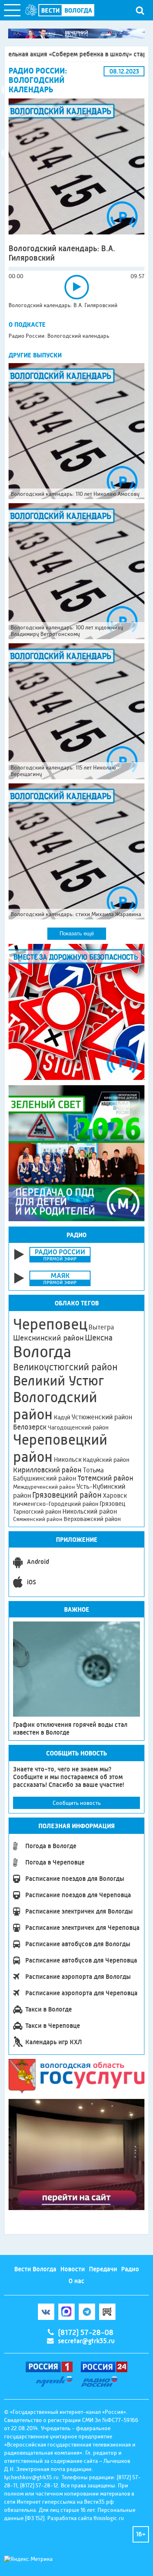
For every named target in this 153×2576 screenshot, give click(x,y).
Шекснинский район (48, 1338)
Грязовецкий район (67, 1495)
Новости (73, 2269)
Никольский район (90, 1511)
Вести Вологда (35, 2269)
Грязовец (112, 1504)
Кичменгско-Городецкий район (56, 1504)
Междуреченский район (44, 1487)
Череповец (50, 1324)
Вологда (42, 1352)
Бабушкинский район (45, 1479)
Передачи (103, 2269)
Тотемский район (105, 1478)
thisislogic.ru (109, 2518)
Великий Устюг (59, 1381)
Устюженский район (102, 1417)
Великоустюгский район (65, 1367)
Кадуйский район (106, 1460)
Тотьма (93, 1470)
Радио (130, 2269)
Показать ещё (77, 933)
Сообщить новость (77, 1803)
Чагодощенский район (78, 1427)
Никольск (68, 1460)
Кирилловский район (47, 1470)
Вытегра (101, 1327)
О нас (76, 2281)
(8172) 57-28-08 (86, 2333)
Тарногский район (37, 1512)
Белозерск (30, 1427)
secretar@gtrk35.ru (86, 2341)
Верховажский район (92, 1519)
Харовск (115, 1495)
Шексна (99, 1338)
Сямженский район (38, 1519)
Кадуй (62, 1417)
